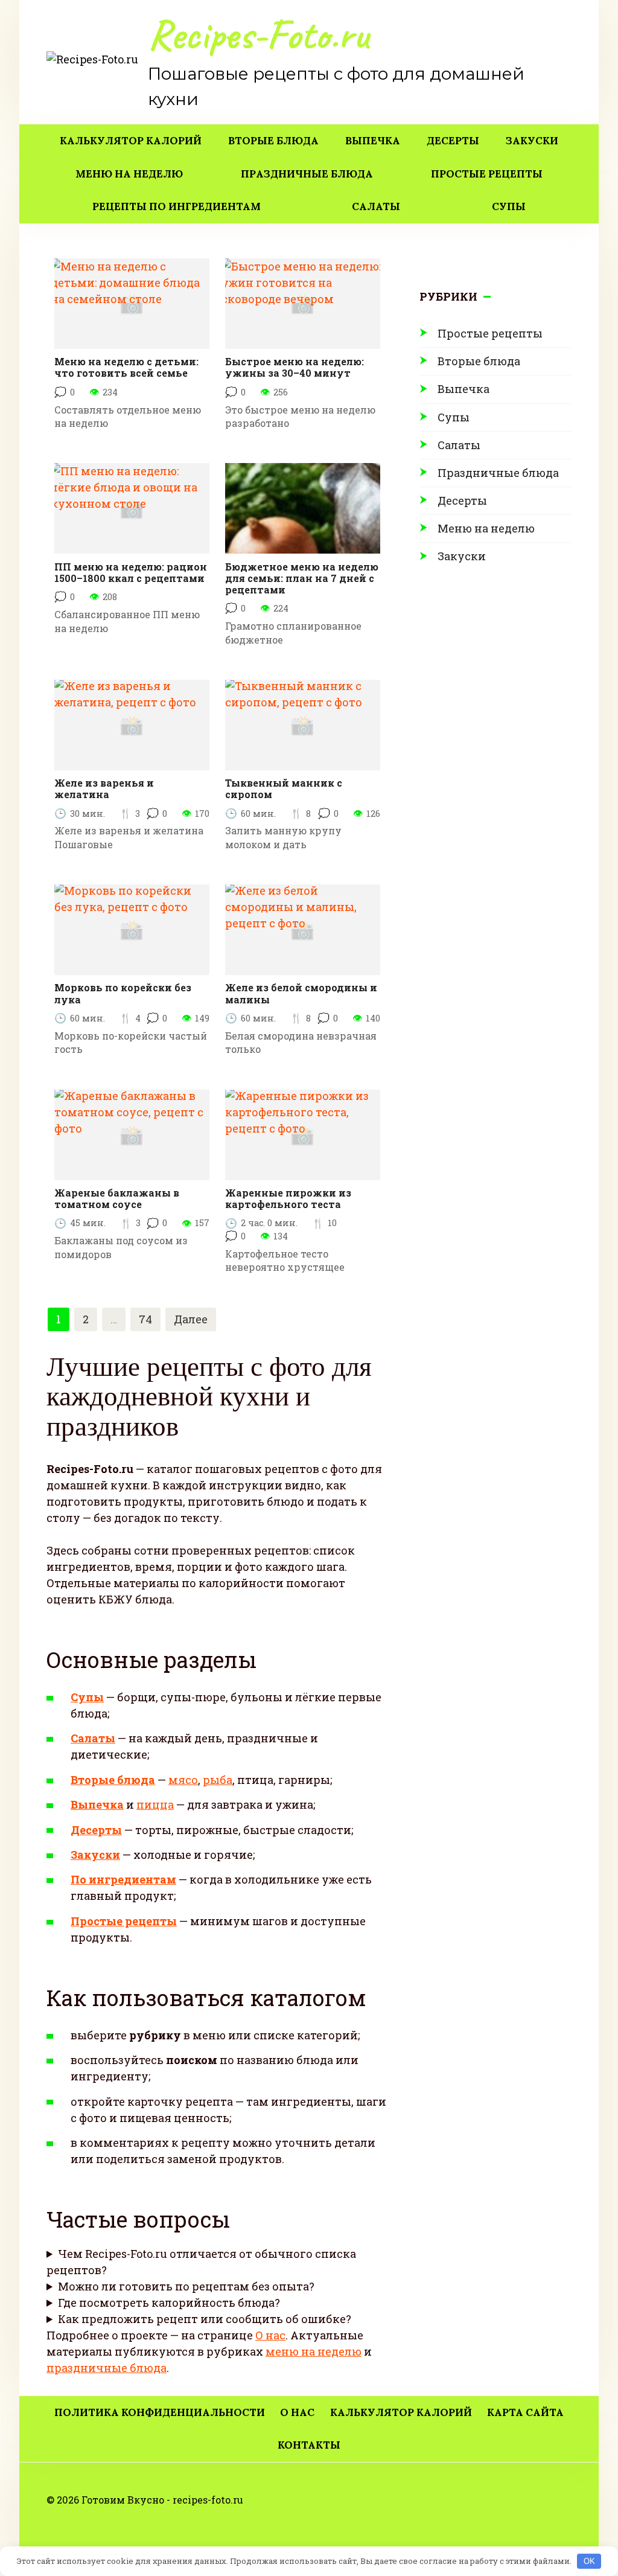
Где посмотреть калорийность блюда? (169, 2303)
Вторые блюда (273, 141)
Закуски (532, 141)
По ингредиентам (123, 1879)
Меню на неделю (129, 174)
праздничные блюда (107, 2368)
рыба (218, 1780)
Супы (509, 206)
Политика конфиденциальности (160, 2412)
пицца (155, 1804)
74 (145, 1319)
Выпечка (373, 141)
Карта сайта (525, 2412)
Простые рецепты (487, 174)
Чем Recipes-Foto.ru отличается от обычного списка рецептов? (201, 2262)
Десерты (453, 141)
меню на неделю (314, 2351)
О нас (270, 2335)
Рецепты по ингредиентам (177, 206)
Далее (191, 1319)
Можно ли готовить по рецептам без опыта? (186, 2286)
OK (589, 2561)
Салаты (376, 206)
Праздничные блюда (307, 174)
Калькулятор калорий (131, 141)
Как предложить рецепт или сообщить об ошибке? (205, 2319)
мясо (183, 1780)
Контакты (309, 2445)
